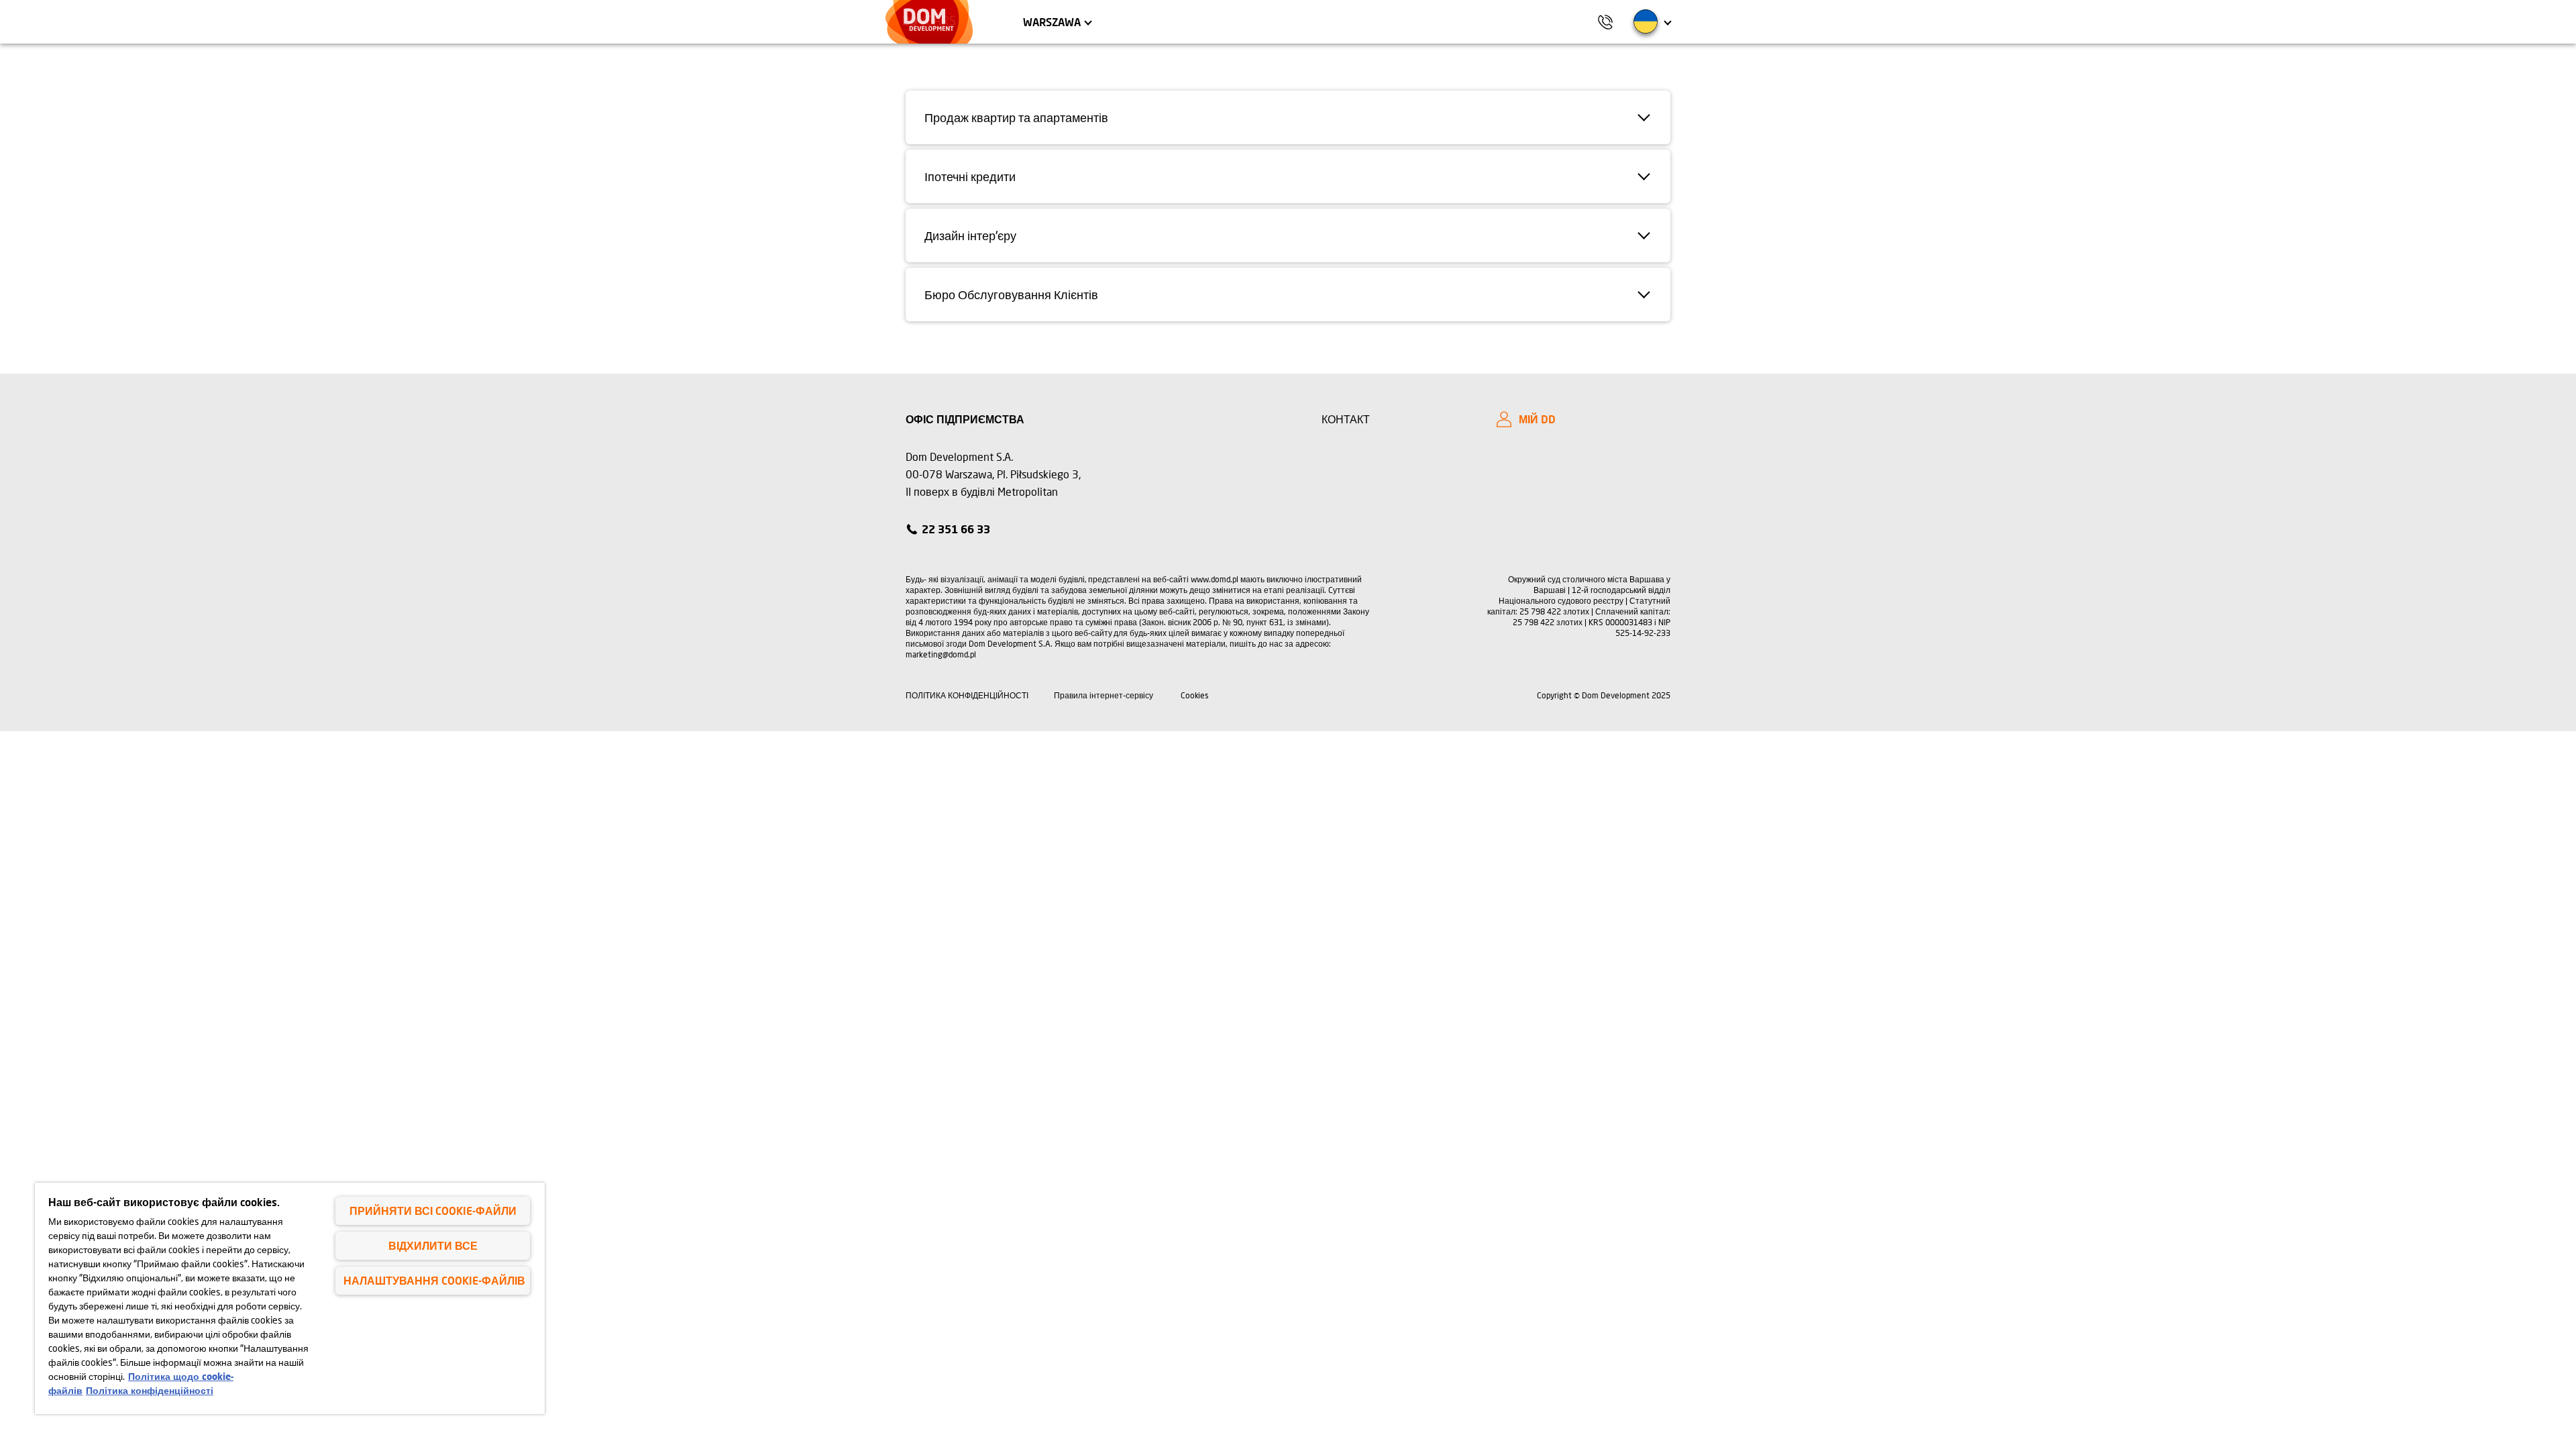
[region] (290, 1298)
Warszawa (1052, 22)
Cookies (1195, 695)
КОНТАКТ (1346, 419)
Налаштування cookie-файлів (434, 1280)
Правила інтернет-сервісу (1104, 695)
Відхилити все (433, 1245)
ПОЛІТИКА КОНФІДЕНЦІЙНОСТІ (967, 695)
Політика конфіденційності (150, 1390)
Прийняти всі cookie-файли (433, 1211)
